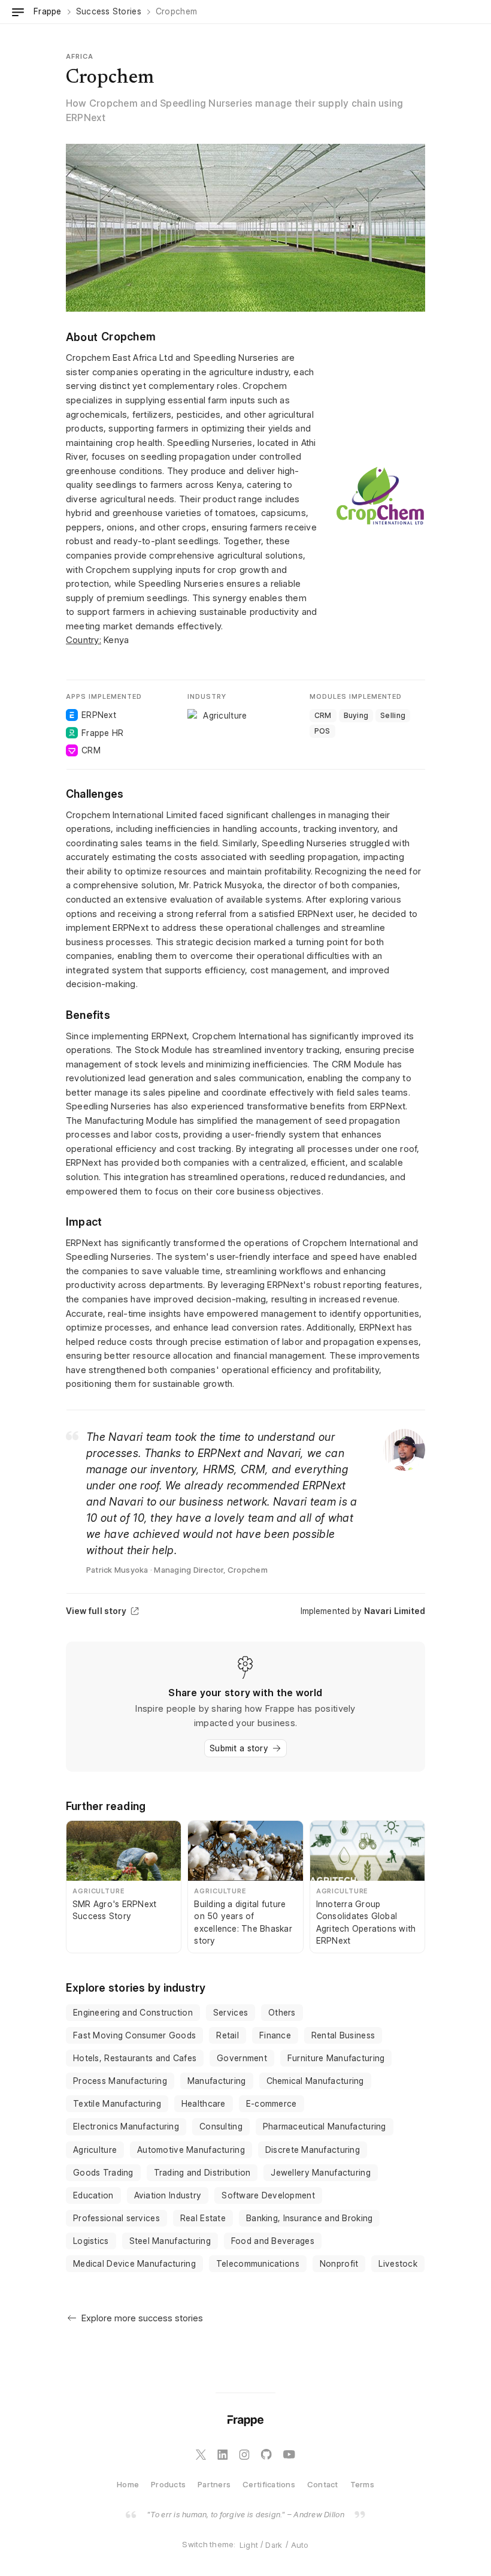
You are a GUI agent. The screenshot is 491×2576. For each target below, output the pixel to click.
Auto (300, 2545)
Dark (274, 2545)
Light (249, 2545)
